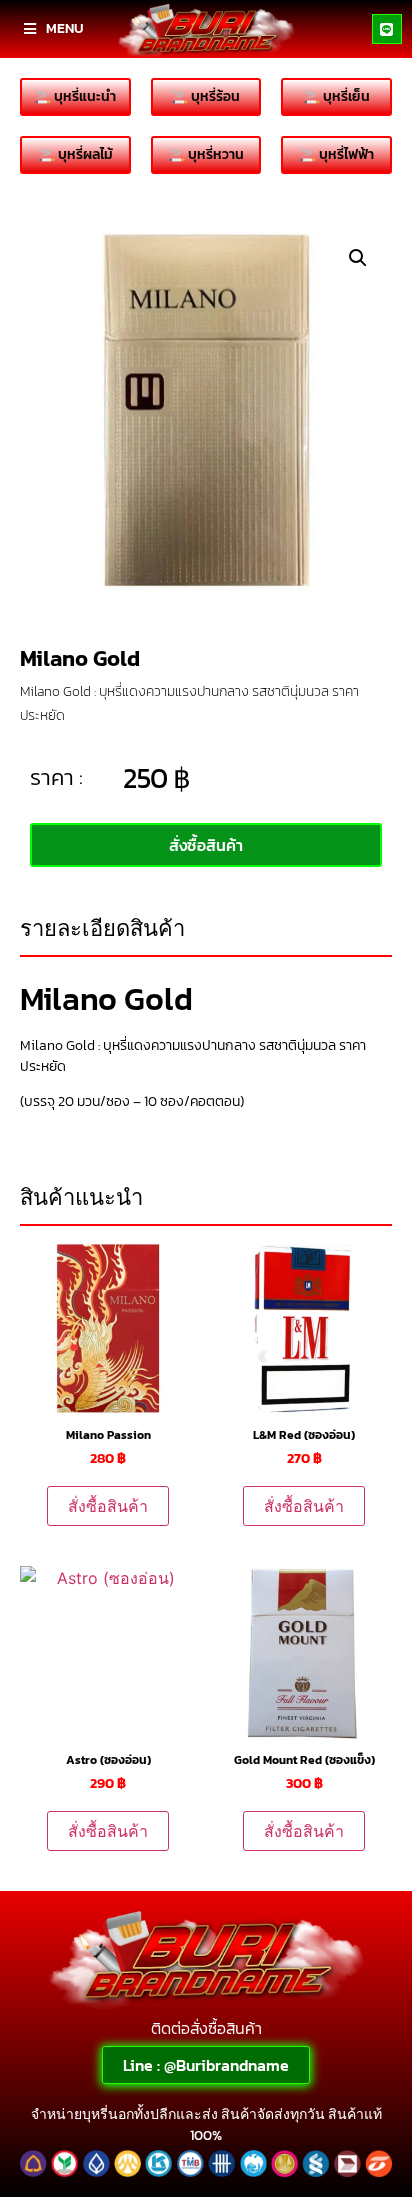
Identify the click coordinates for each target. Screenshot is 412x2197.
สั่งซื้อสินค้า (108, 1506)
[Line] (387, 29)
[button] (358, 258)
